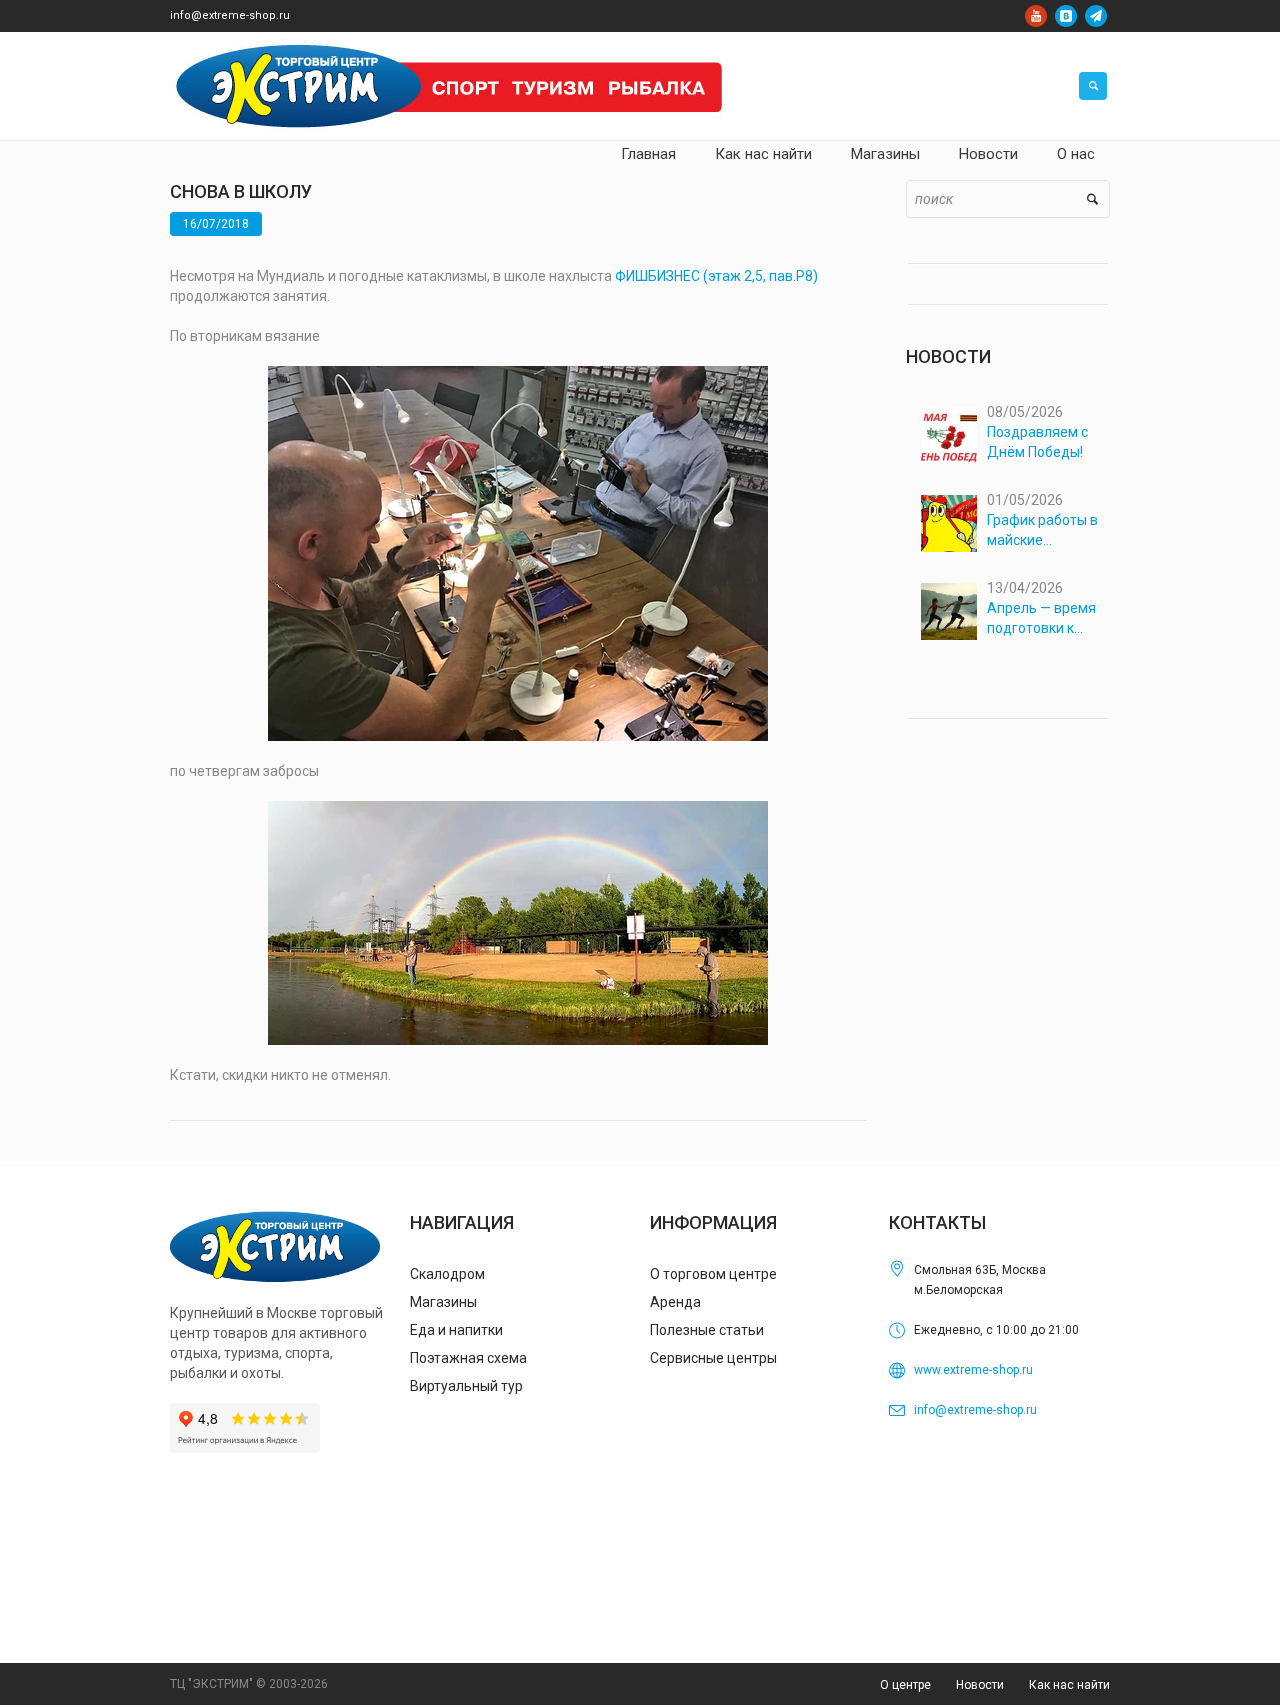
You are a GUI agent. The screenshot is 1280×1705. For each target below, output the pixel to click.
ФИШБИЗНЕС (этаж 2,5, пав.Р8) (716, 276)
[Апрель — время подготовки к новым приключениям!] (949, 611)
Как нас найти (1069, 1685)
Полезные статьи (707, 1330)
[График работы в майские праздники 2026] (949, 523)
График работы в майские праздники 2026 (1042, 531)
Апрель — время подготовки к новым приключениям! (1041, 619)
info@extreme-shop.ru (230, 15)
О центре (905, 1685)
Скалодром (447, 1274)
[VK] (1066, 16)
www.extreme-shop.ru (973, 1370)
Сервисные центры (713, 1358)
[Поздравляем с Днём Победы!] (949, 435)
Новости (980, 1685)
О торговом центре (713, 1274)
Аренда (675, 1302)
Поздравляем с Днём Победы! (1037, 442)
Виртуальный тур (466, 1386)
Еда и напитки (456, 1330)
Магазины (443, 1302)
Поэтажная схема (468, 1358)
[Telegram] (1096, 16)
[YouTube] (1036, 16)
